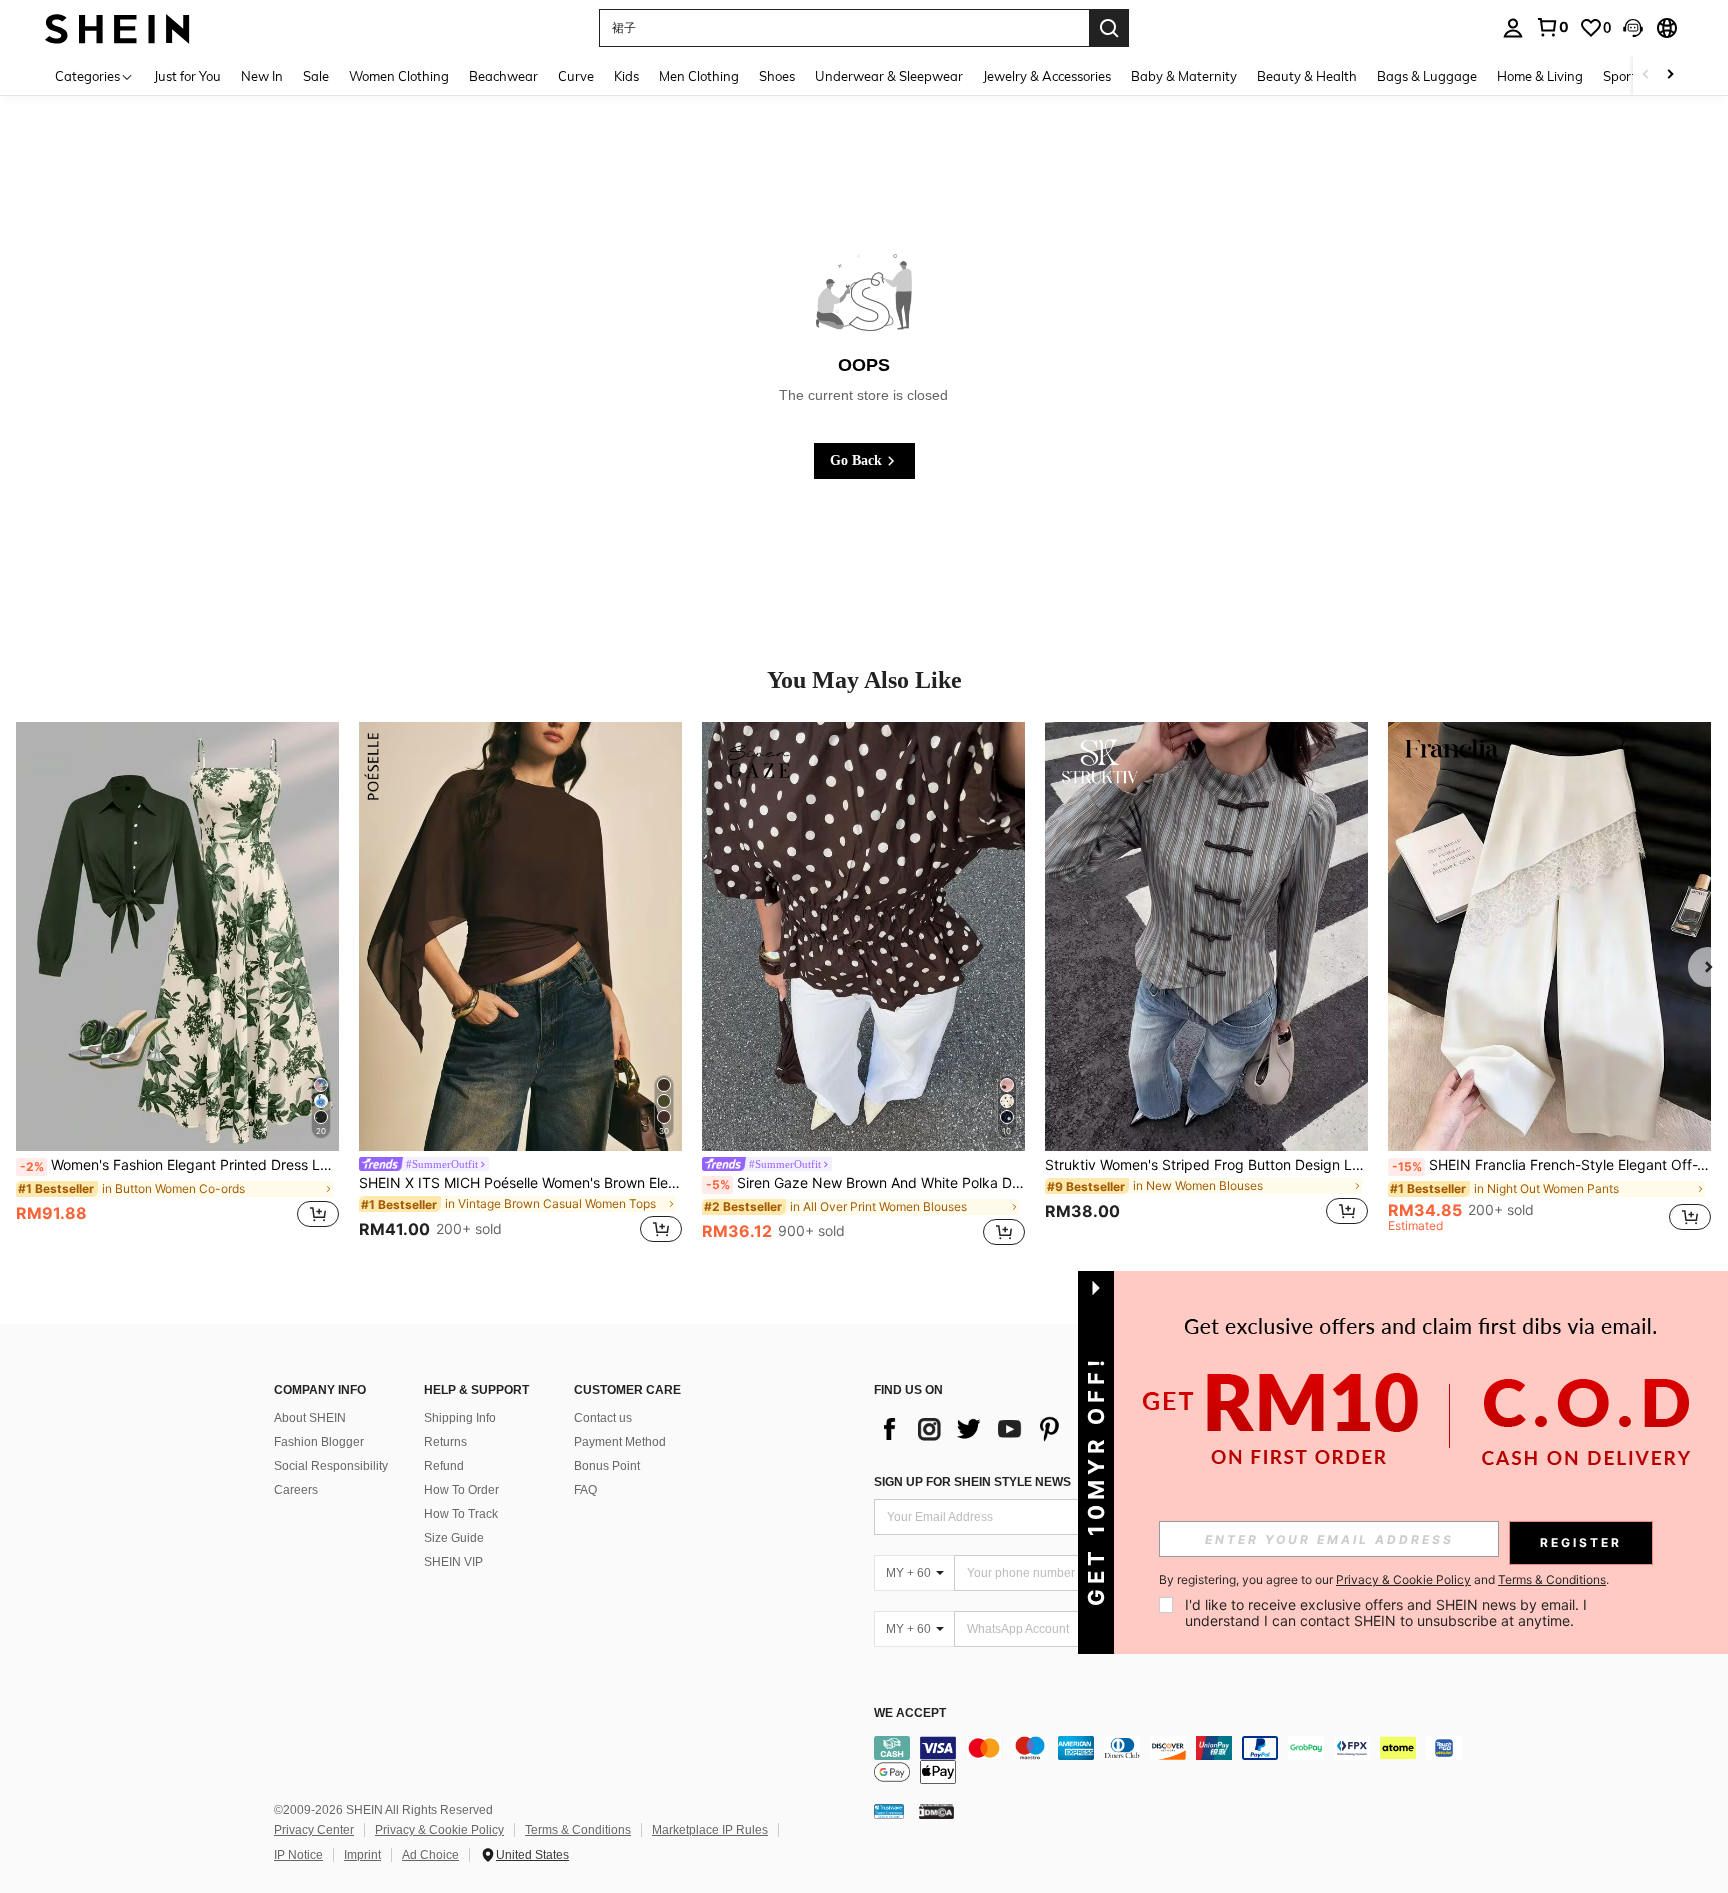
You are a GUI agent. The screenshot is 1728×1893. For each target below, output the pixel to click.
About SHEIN (310, 1418)
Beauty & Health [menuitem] (1307, 76)
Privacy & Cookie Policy (439, 1830)
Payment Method (620, 1442)
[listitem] (177, 986)
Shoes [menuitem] (777, 76)
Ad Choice (430, 1855)
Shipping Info (460, 1418)
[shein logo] (117, 27)
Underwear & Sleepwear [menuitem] (889, 76)
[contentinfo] (1174, 1760)
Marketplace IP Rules (710, 1830)
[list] (1034, 1429)
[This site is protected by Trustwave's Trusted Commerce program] (889, 1811)
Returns (445, 1442)
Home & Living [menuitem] (1540, 76)
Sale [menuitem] (316, 76)
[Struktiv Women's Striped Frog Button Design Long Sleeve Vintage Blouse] (1206, 937)
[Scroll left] (1646, 75)
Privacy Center (314, 1830)
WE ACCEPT (910, 1713)
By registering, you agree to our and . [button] (1384, 1580)
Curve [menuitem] (576, 76)
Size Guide (454, 1538)
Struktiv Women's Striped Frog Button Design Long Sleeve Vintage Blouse (1206, 1165)
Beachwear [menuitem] (503, 76)
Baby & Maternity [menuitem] (1184, 76)
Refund (444, 1466)
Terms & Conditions (578, 1830)
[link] (1552, 27)
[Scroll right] (1670, 75)
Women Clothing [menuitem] (399, 76)
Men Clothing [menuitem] (699, 76)
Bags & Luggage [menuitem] (1427, 76)
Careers (296, 1490)
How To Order (461, 1490)
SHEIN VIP (453, 1562)
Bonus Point (607, 1466)
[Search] (1109, 28)
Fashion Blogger (319, 1442)
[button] (1633, 28)
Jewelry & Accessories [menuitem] (1047, 76)
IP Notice (298, 1855)
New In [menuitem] (262, 76)
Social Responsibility (331, 1466)
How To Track (461, 1514)
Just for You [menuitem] (187, 76)
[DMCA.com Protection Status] (936, 1811)
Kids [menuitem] (626, 76)
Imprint (362, 1855)
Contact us (603, 1418)
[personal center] (1513, 28)
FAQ (585, 1490)
